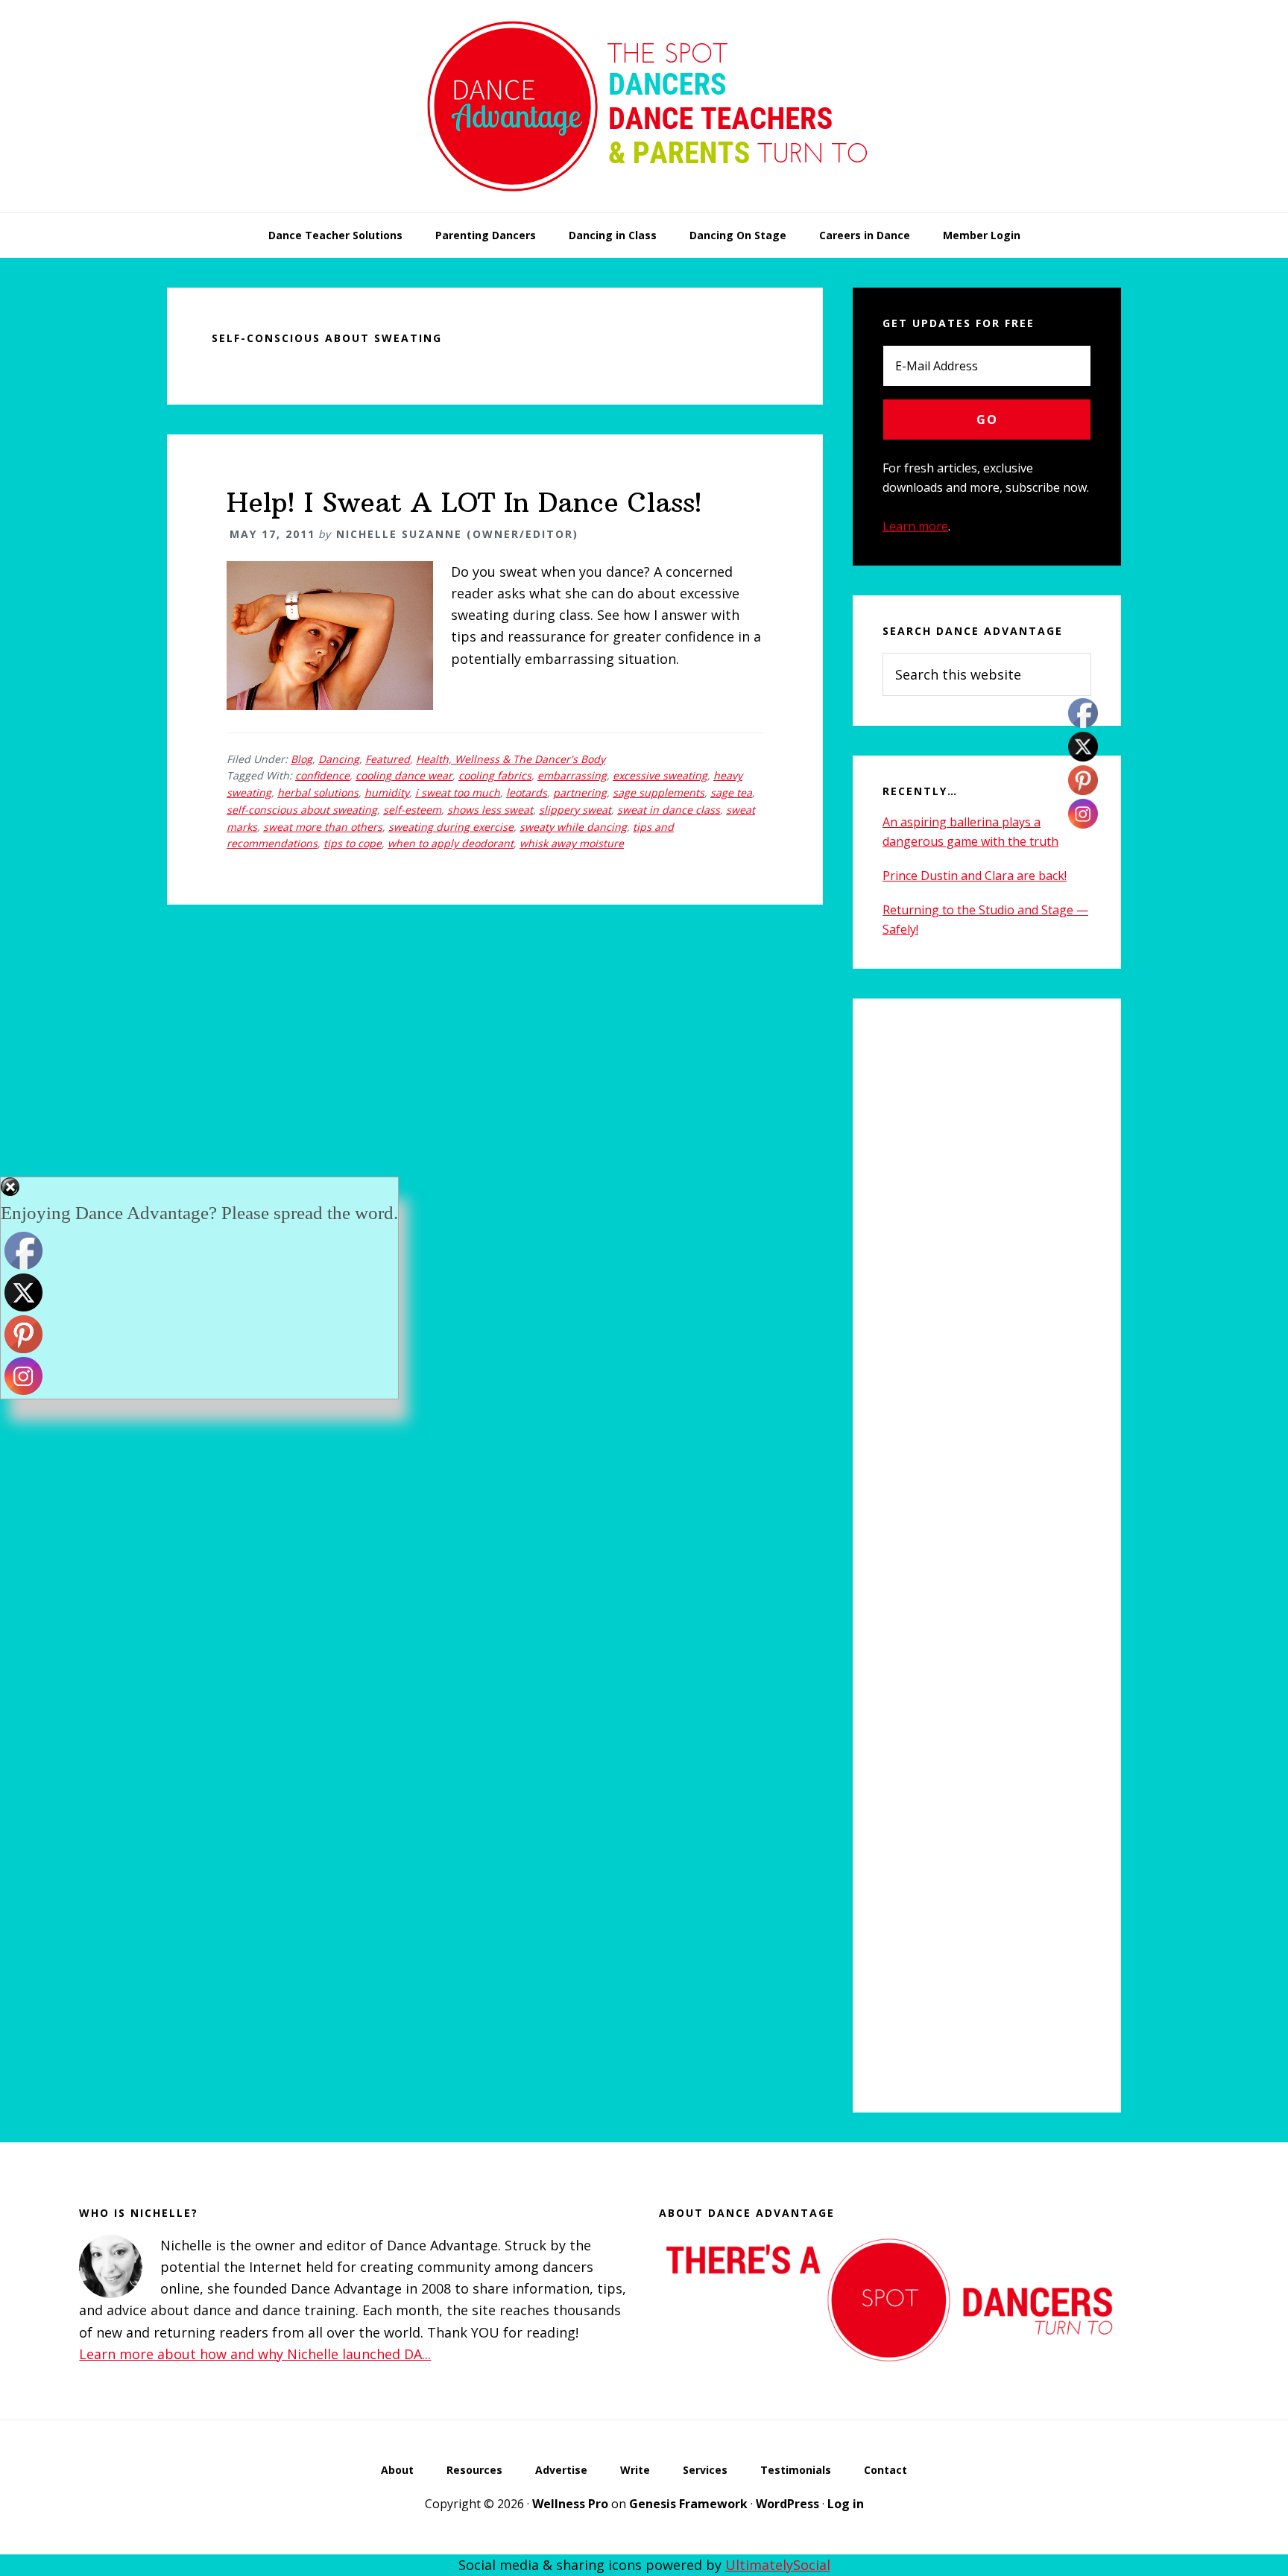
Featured (388, 759)
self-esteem (412, 810)
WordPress (787, 2504)
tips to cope (353, 843)
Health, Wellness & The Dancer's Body (511, 759)
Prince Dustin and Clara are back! (975, 876)
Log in (846, 2504)
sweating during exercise (451, 827)
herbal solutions (318, 792)
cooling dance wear (404, 775)
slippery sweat (575, 810)
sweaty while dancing (573, 827)
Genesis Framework (688, 2504)
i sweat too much (458, 792)
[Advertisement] (987, 1556)
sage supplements (659, 792)
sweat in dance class (669, 810)
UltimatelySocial (778, 2565)
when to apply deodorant (451, 843)
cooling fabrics (495, 775)
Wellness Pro (570, 2504)
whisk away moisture (572, 843)
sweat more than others (323, 827)
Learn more (915, 526)
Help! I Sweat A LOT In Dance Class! (464, 503)
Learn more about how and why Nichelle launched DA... (255, 2354)
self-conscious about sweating (302, 810)
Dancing (339, 759)
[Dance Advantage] (644, 207)
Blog (302, 759)
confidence (322, 775)
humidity (387, 792)
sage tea (731, 792)
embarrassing (572, 775)
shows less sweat (490, 810)
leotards (527, 792)
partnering (580, 792)
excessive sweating (660, 775)
